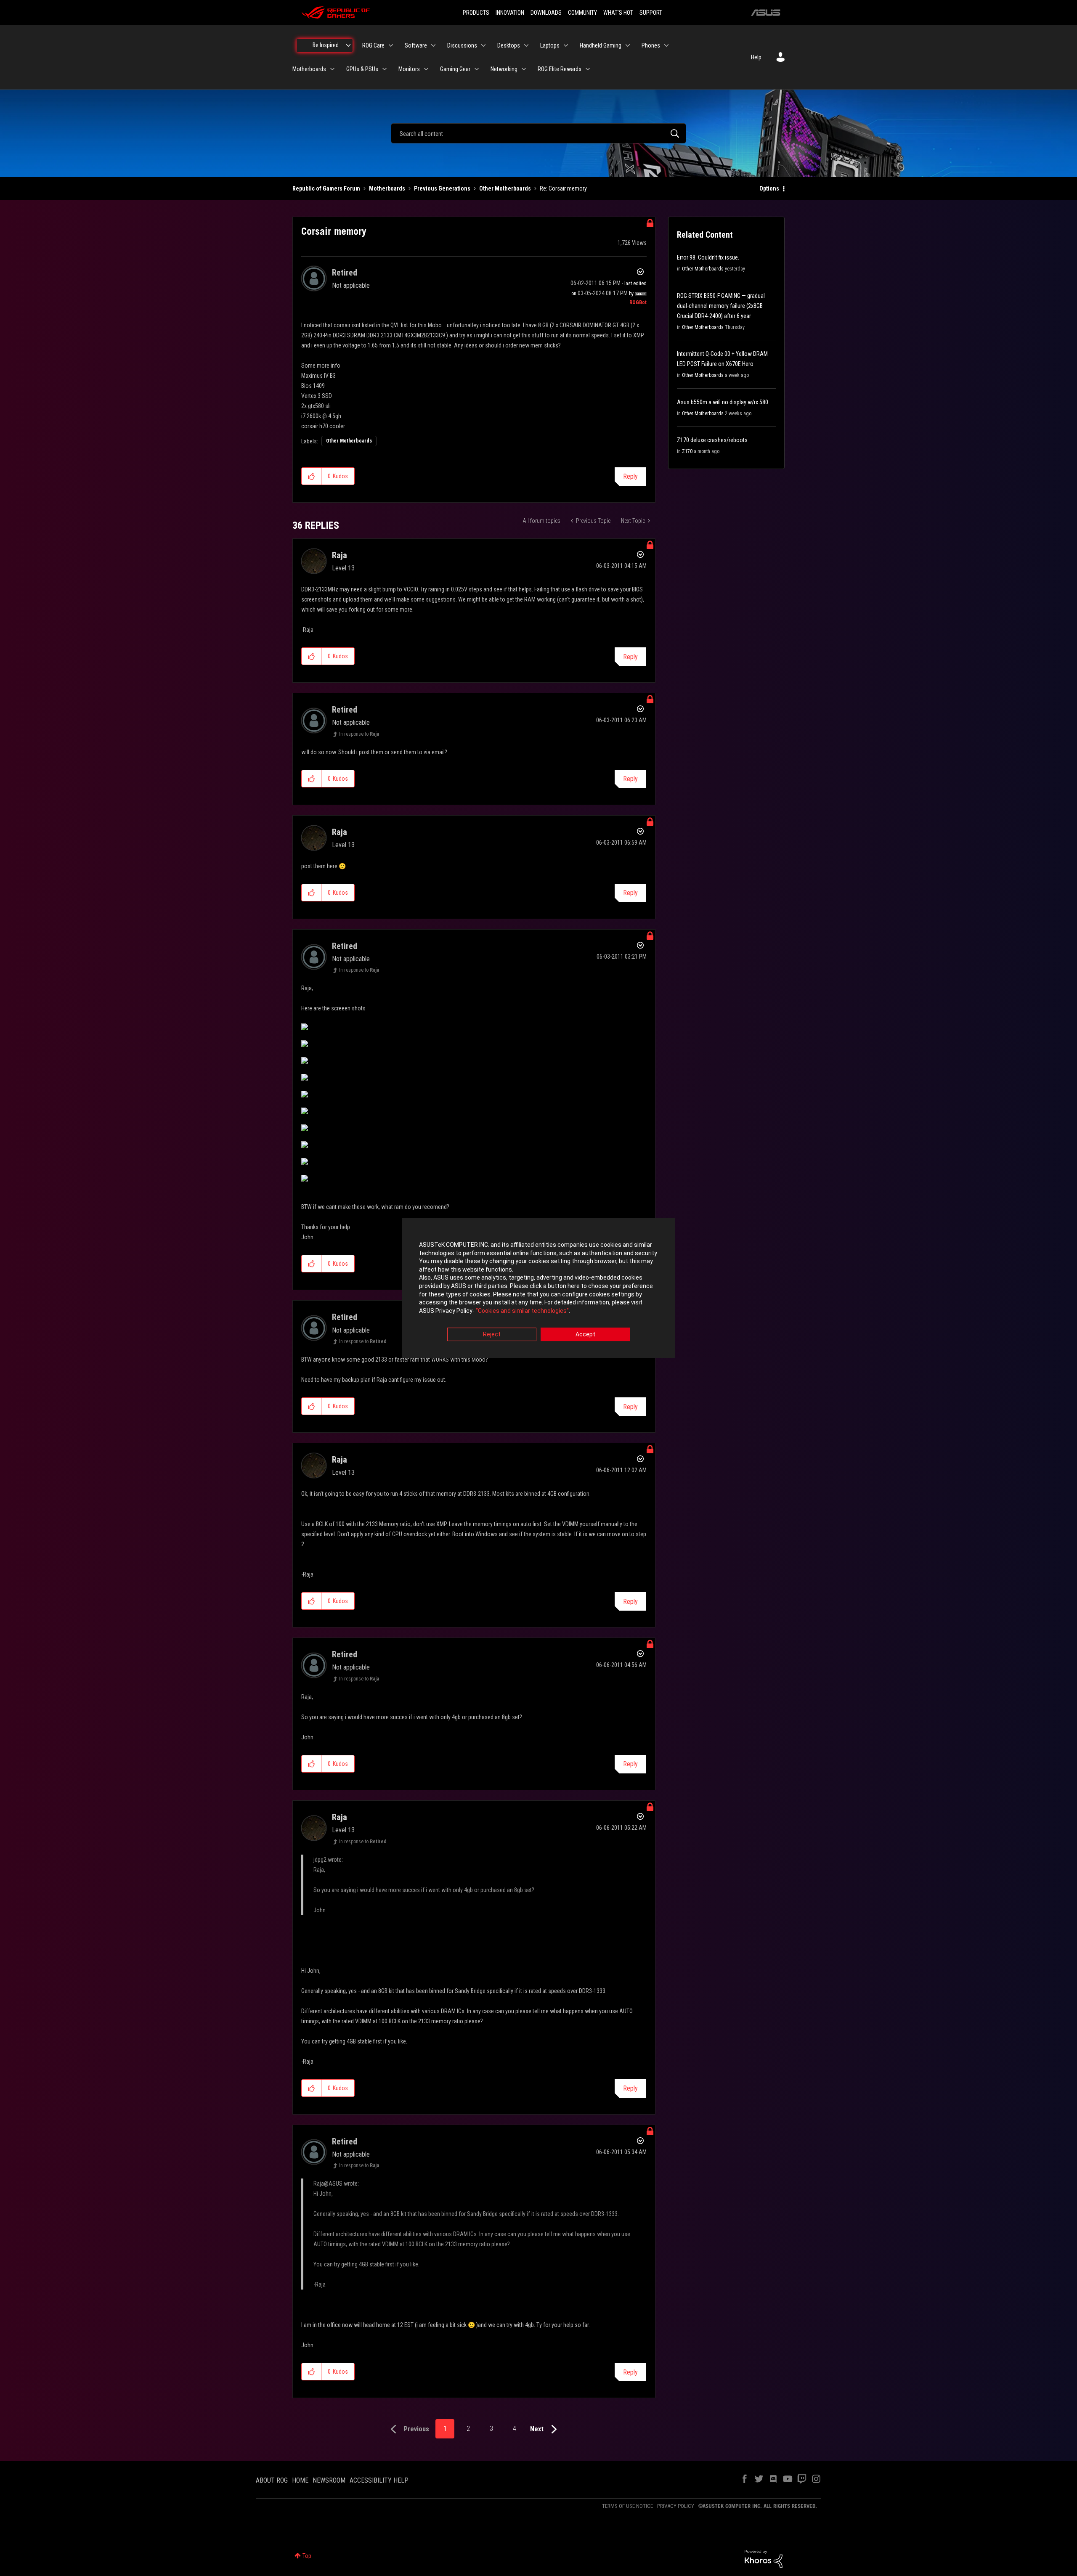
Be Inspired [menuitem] (326, 45)
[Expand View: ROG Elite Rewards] (588, 69)
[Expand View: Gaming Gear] (477, 69)
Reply (630, 476)
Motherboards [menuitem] (309, 69)
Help (756, 57)
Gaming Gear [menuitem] (455, 69)
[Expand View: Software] (433, 45)
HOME (300, 2480)
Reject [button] (492, 1335)
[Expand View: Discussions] (483, 45)
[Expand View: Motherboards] (332, 69)
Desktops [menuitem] (509, 45)
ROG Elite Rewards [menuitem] (560, 69)
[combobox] (538, 133)
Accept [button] (585, 1335)
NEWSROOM (329, 2480)
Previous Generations (442, 188)
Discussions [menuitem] (462, 45)
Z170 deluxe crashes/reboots (712, 440)
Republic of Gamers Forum (326, 188)
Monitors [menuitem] (409, 69)
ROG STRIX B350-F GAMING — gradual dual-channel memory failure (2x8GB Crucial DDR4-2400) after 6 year (721, 306)
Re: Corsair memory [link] (563, 188)
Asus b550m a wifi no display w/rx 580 (723, 402)
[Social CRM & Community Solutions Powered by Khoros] (764, 2558)
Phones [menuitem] (651, 45)
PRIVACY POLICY (676, 2506)
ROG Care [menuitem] (373, 45)
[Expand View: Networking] (524, 69)
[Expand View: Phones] (666, 45)
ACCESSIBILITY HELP (379, 2480)
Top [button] (307, 2556)
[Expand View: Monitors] (426, 69)
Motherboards (387, 188)
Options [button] (769, 188)
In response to (359, 734)
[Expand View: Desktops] (526, 45)
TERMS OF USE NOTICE (627, 2506)
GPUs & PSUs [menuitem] (362, 69)
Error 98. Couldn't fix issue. (708, 257)
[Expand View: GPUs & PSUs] (385, 69)
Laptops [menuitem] (550, 45)
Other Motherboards (505, 188)
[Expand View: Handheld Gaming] (628, 45)
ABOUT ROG (272, 2480)
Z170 (687, 451)
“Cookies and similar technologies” (522, 1311)
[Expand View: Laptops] (566, 45)
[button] (312, 476)
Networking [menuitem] (504, 69)
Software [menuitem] (416, 45)
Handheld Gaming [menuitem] (601, 45)
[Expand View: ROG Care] (391, 45)
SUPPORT (651, 13)
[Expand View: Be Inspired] (348, 45)
